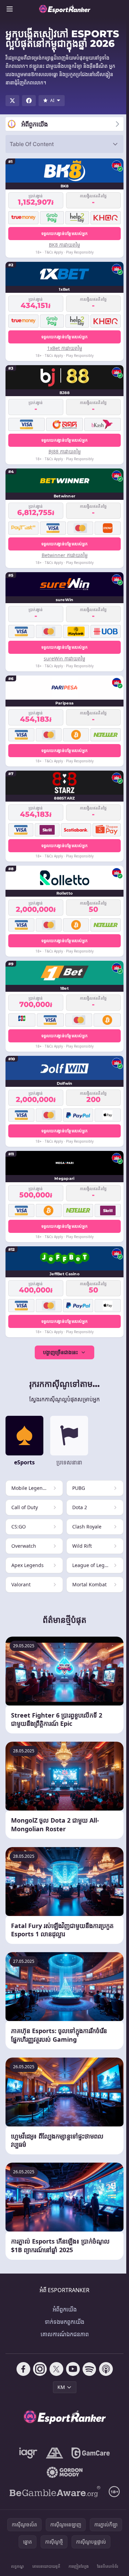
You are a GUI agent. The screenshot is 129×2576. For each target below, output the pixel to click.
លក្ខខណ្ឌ (18, 2566)
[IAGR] (28, 2453)
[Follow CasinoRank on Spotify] (89, 2369)
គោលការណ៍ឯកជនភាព (65, 2334)
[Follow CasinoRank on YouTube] (73, 2369)
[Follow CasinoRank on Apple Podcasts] (106, 2369)
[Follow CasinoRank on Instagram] (40, 2369)
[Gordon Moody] (65, 2472)
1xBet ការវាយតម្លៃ (65, 348)
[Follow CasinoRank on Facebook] (23, 2369)
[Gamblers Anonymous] (55, 2453)
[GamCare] (91, 2453)
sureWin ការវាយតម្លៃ (64, 658)
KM (61, 2387)
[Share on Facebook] (29, 101)
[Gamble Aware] (55, 2492)
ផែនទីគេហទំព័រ (107, 2566)
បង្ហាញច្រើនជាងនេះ (60, 1352)
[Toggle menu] (10, 9)
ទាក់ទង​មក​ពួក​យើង (64, 2322)
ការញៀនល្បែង (79, 2566)
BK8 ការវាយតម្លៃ (64, 245)
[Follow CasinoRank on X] (56, 2369)
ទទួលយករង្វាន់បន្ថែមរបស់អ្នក (65, 233)
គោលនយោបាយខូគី (46, 2566)
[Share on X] (12, 101)
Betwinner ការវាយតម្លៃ (65, 555)
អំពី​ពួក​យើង (65, 2309)
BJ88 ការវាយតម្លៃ (65, 451)
